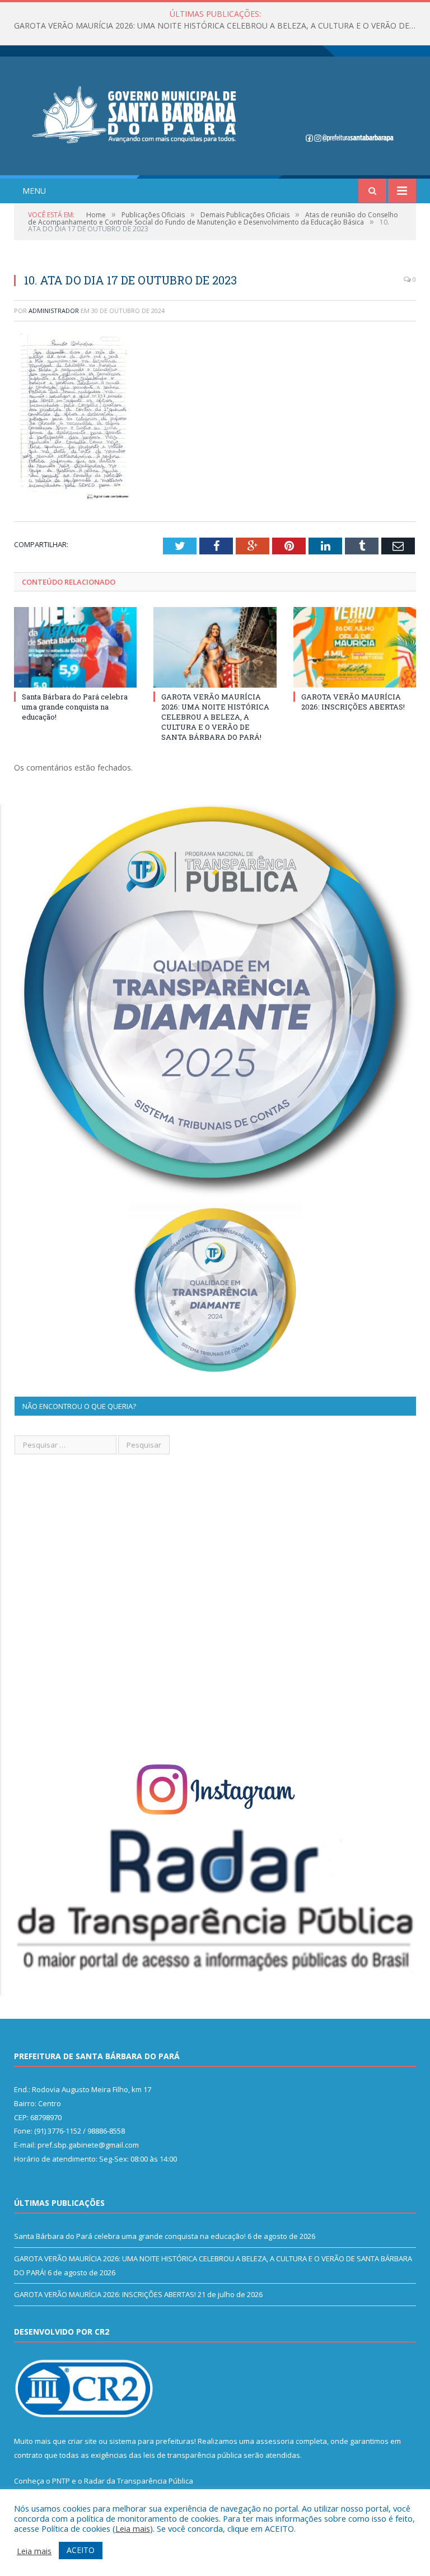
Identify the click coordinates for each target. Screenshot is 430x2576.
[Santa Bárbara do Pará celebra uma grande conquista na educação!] (75, 647)
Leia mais (133, 2528)
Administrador (54, 311)
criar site (82, 2441)
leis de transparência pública (193, 2455)
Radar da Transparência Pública (139, 2481)
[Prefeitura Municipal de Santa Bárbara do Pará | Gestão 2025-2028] (215, 113)
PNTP (61, 2481)
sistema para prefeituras (152, 2441)
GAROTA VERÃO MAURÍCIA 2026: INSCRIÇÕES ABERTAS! (353, 702)
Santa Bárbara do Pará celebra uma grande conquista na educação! (75, 707)
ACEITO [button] (81, 2550)
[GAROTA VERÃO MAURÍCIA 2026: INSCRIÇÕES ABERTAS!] (355, 647)
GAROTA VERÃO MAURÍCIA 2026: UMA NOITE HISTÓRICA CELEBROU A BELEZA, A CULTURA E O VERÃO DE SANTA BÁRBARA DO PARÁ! (218, 26)
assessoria (275, 2441)
